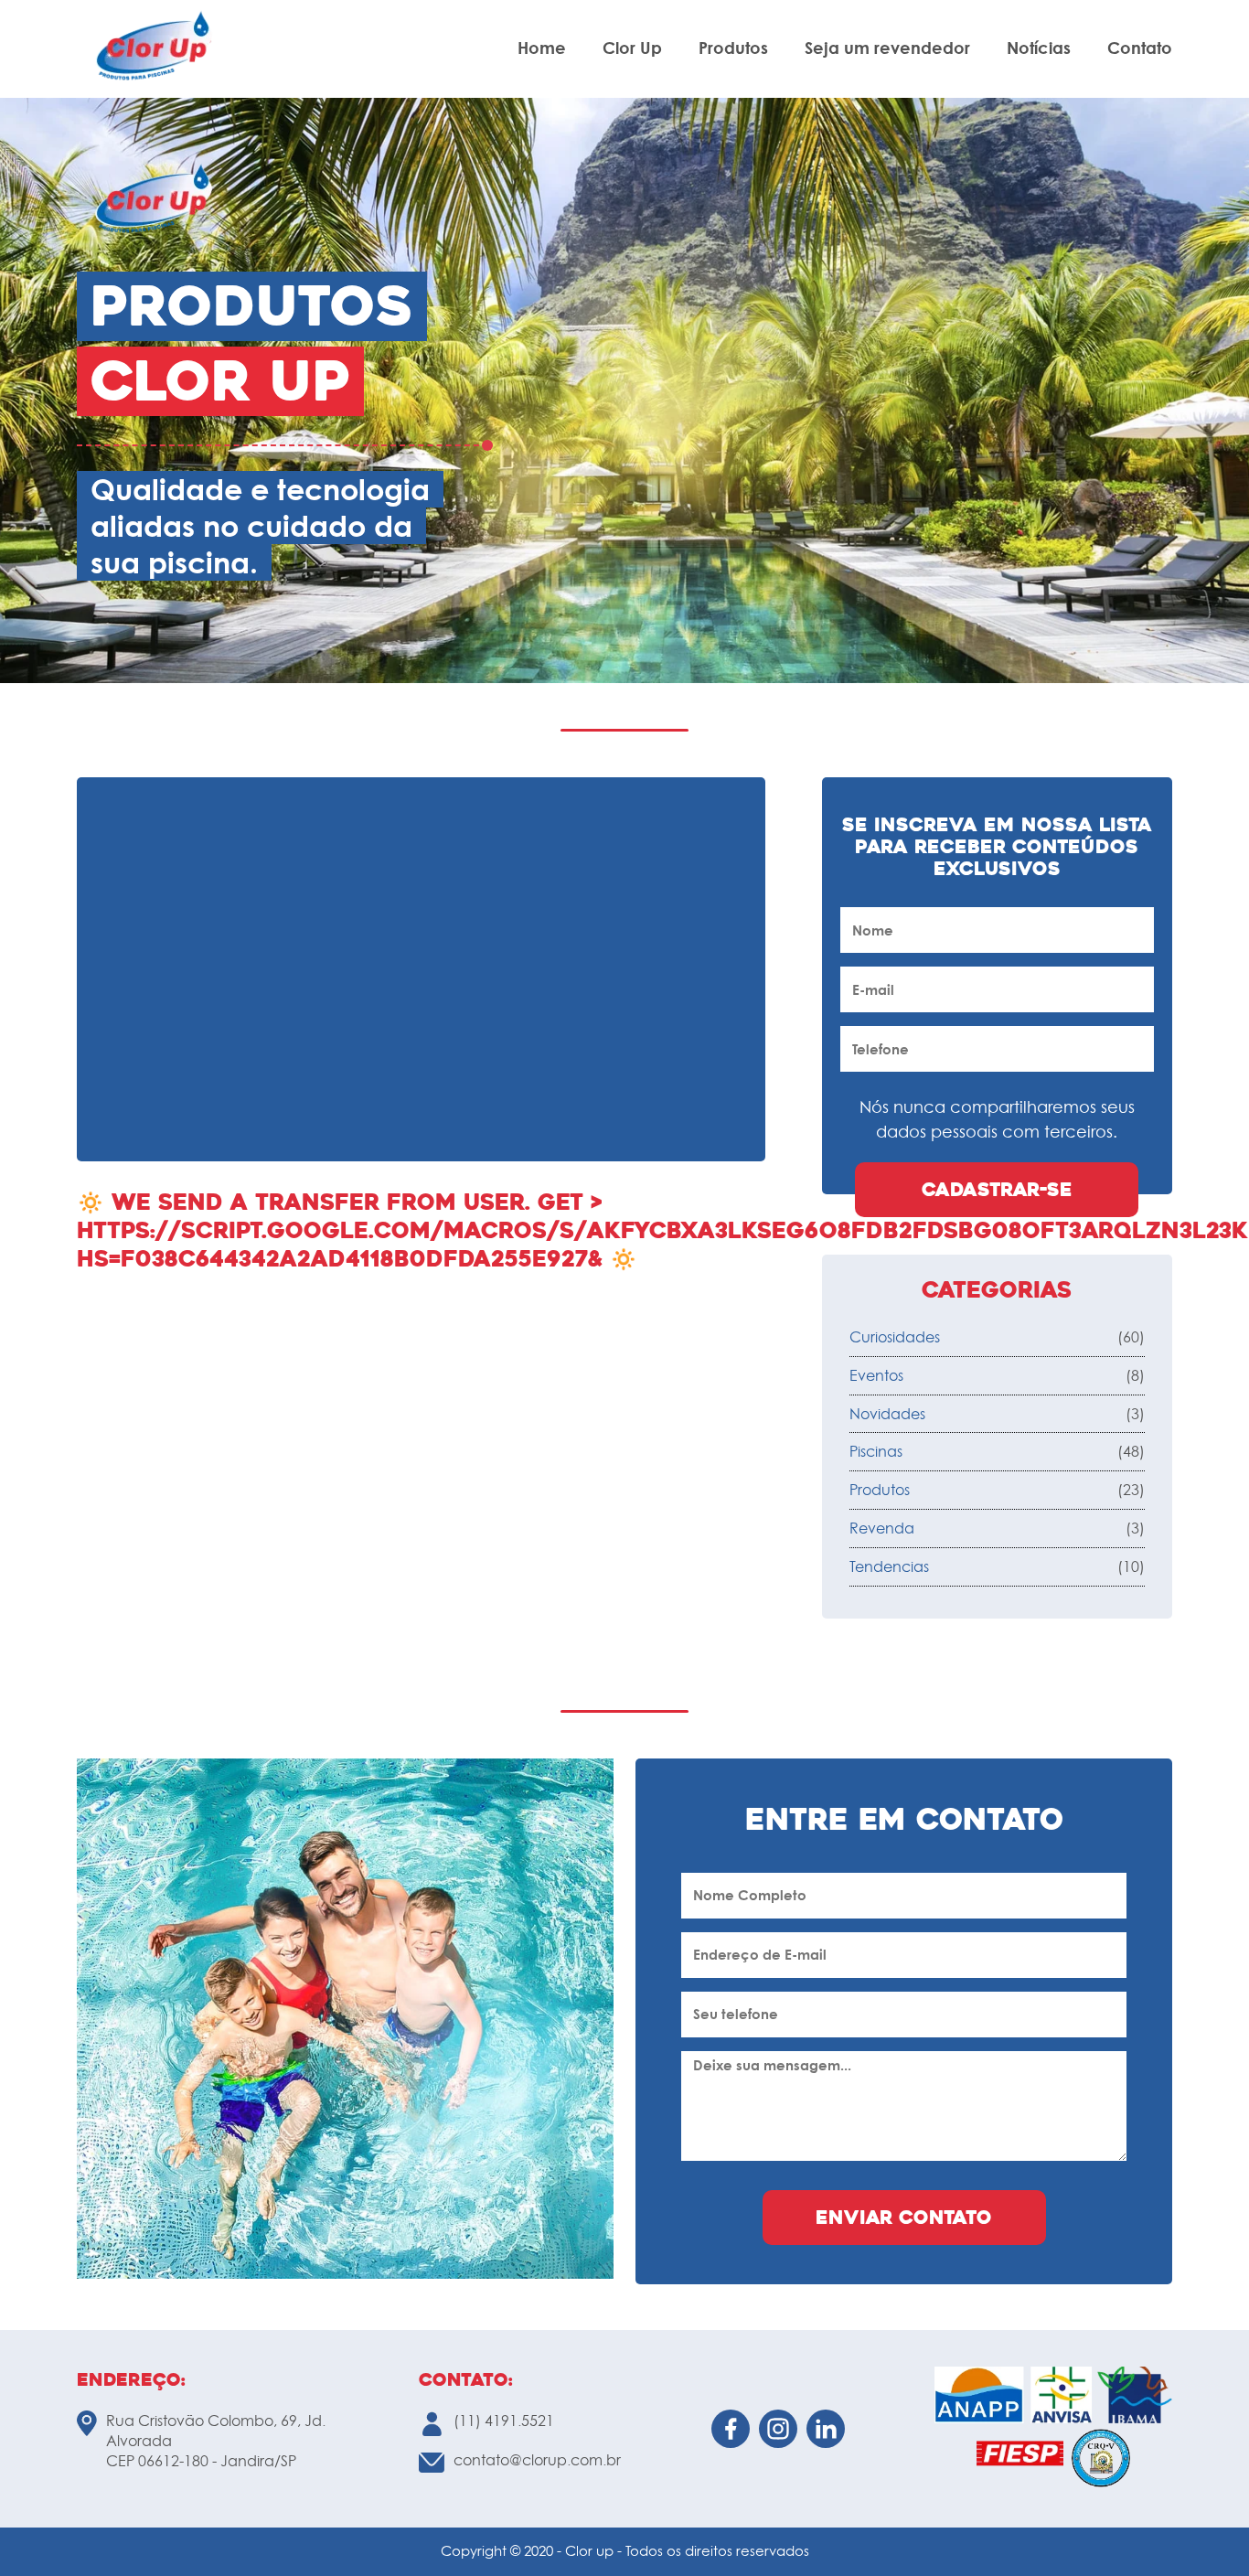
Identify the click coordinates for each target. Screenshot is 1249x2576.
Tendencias (889, 1566)
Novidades (887, 1414)
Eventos (876, 1375)
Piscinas (876, 1451)
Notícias (1039, 48)
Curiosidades (895, 1337)
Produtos (733, 48)
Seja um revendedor (887, 48)
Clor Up (632, 48)
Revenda (882, 1528)
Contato (1140, 48)
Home (542, 48)
